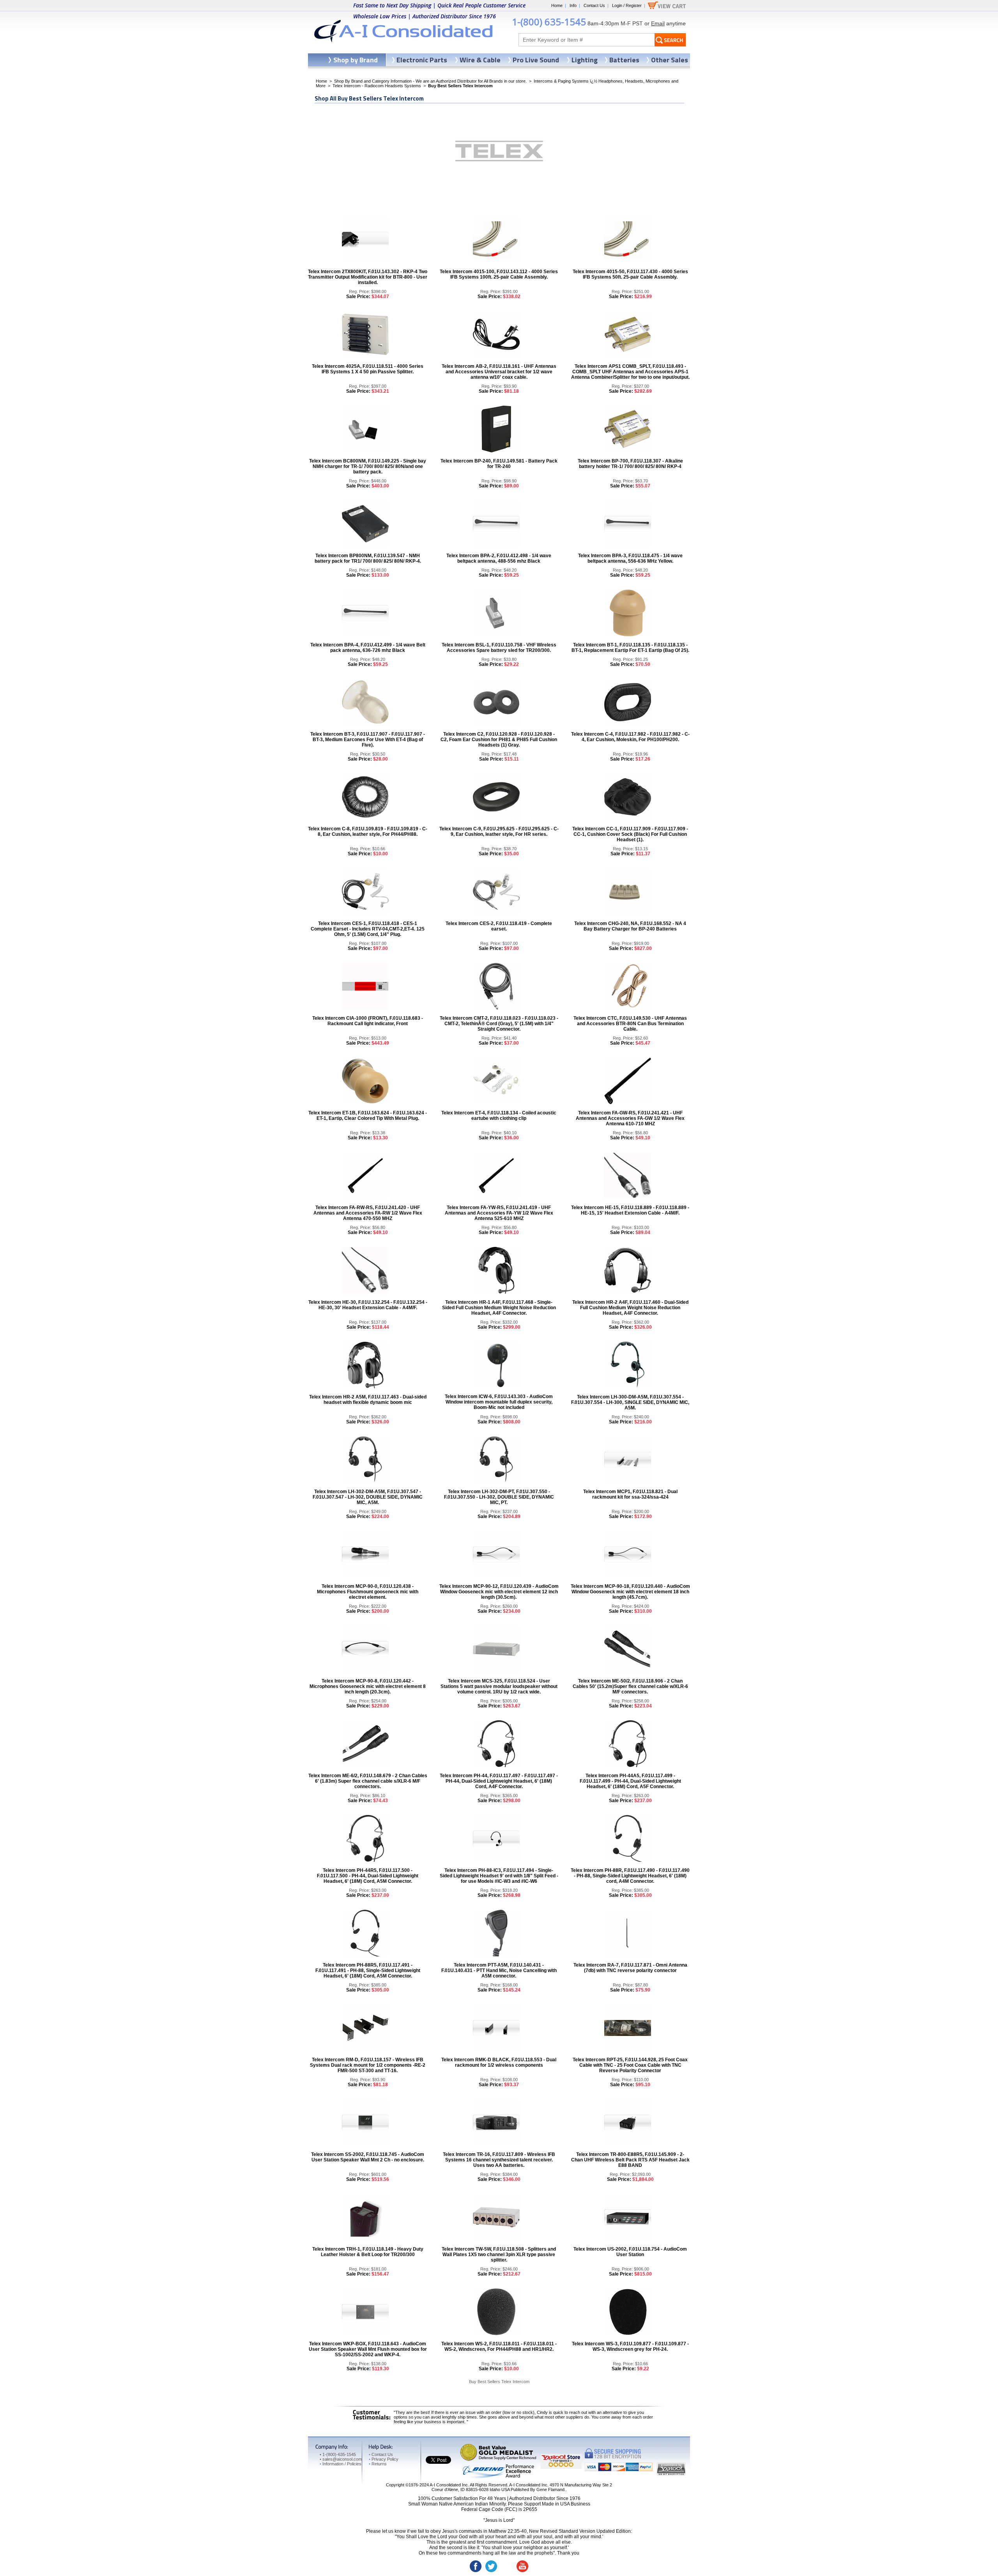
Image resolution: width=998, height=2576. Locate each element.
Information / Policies (341, 2464)
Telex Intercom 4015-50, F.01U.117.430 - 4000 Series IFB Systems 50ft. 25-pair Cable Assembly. (630, 274)
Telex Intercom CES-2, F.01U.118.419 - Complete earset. (499, 926)
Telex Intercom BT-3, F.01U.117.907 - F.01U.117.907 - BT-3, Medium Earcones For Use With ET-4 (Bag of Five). (368, 740)
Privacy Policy (384, 2459)
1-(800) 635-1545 (549, 22)
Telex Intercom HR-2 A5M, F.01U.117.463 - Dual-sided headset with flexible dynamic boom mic (368, 1400)
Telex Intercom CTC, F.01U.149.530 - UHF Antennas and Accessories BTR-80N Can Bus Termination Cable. (630, 1024)
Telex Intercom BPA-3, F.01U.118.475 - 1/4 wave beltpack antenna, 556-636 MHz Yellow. (630, 558)
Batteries (624, 60)
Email (658, 23)
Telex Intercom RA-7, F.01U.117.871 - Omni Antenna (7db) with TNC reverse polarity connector (630, 1968)
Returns (378, 2464)
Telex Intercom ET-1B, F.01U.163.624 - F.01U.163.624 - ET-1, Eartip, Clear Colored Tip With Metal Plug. (368, 1116)
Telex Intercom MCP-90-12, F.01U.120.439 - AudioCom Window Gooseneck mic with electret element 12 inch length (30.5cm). (499, 1592)
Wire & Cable (480, 60)
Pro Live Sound (536, 60)
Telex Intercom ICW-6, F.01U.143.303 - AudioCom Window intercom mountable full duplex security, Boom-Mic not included (499, 1402)
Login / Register (627, 5)
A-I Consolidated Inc (449, 2485)
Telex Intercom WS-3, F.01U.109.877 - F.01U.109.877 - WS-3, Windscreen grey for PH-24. (630, 2346)
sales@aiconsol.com (342, 2459)
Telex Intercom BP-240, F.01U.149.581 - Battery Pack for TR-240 (499, 464)
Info (573, 5)
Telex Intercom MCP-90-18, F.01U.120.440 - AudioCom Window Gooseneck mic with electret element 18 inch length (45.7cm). (630, 1592)
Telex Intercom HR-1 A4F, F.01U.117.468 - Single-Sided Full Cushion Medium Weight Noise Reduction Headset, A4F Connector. (499, 1308)
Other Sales (670, 60)
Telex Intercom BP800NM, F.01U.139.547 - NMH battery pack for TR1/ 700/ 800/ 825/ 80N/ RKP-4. (368, 558)
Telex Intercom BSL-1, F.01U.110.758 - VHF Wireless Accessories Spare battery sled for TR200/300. (499, 648)
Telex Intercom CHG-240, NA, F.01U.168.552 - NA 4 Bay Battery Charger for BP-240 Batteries (630, 926)
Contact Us (594, 5)
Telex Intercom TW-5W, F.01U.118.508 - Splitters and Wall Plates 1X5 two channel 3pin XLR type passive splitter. (499, 2255)
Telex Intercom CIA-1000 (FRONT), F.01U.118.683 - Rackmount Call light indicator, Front (368, 1021)
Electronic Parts (422, 60)
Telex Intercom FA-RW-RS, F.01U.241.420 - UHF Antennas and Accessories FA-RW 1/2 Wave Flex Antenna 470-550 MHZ (368, 1213)
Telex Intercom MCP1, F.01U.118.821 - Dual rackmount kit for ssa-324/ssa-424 (630, 1494)
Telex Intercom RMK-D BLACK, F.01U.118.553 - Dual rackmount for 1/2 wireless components (499, 2062)
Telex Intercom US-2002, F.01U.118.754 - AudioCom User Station (630, 2252)
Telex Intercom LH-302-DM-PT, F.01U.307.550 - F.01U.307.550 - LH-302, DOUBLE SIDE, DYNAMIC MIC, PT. (499, 1497)
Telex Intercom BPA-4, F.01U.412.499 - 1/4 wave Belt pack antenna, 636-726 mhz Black (368, 648)
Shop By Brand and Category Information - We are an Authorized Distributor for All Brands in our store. (430, 81)
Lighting (585, 60)
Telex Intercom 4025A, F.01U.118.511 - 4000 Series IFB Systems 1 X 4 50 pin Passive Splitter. (368, 369)
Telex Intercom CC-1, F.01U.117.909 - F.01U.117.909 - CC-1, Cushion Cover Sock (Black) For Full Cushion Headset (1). (630, 834)
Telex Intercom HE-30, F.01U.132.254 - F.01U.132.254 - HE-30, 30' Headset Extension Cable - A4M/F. (368, 1305)
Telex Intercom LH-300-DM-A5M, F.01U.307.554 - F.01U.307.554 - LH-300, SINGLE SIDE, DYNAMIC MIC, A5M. (630, 1402)
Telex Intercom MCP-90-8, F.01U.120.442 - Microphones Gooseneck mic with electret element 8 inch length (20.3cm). (368, 1686)
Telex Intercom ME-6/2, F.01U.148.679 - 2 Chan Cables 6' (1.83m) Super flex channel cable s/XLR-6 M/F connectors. (368, 1781)
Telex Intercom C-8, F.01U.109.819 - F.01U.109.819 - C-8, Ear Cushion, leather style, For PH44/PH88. (368, 832)
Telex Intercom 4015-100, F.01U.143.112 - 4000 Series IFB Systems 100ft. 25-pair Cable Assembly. (499, 274)
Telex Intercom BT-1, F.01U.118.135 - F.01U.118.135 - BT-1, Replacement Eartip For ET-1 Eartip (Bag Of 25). (630, 648)
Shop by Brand (356, 60)
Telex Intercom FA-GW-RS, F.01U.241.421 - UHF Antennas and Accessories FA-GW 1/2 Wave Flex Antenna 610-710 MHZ (630, 1118)
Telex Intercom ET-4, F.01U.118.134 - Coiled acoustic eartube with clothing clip (499, 1116)
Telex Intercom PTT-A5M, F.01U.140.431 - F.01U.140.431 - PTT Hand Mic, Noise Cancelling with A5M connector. (499, 1970)
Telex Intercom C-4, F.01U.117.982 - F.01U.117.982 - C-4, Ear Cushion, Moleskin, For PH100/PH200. (630, 737)
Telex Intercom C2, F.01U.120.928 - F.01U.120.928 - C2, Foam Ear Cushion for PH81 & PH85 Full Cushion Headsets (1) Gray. (499, 740)
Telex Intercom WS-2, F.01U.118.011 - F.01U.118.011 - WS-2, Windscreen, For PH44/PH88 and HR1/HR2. (499, 2346)
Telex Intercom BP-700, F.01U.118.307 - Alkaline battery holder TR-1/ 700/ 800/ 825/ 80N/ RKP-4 (630, 464)
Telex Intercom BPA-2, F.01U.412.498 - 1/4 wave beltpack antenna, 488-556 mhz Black (499, 558)
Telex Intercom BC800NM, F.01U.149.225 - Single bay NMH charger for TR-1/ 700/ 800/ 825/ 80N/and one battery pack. (368, 466)
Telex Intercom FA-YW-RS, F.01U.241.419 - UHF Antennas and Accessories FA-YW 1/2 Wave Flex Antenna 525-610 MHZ (499, 1213)
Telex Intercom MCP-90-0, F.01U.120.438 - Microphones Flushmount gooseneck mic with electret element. (368, 1592)
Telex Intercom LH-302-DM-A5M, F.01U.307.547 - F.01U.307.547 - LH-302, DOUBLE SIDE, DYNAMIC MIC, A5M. (368, 1497)
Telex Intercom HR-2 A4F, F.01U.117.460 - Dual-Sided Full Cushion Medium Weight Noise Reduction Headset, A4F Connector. (630, 1308)
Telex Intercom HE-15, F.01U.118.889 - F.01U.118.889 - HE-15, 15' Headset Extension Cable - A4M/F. (630, 1210)
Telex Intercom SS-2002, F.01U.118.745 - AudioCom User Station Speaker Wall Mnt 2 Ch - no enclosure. (368, 2157)
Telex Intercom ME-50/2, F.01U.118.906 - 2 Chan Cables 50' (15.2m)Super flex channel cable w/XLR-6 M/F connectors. (630, 1686)
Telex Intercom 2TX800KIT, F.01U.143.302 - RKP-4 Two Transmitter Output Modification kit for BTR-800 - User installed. (368, 277)
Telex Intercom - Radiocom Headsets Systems (377, 86)
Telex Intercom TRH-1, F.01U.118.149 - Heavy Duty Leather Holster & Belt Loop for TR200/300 (368, 2252)
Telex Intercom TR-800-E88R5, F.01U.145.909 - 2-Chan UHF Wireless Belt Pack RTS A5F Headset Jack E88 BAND (630, 2160)
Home (557, 5)
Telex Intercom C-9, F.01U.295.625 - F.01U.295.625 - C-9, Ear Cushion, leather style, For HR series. (499, 832)
